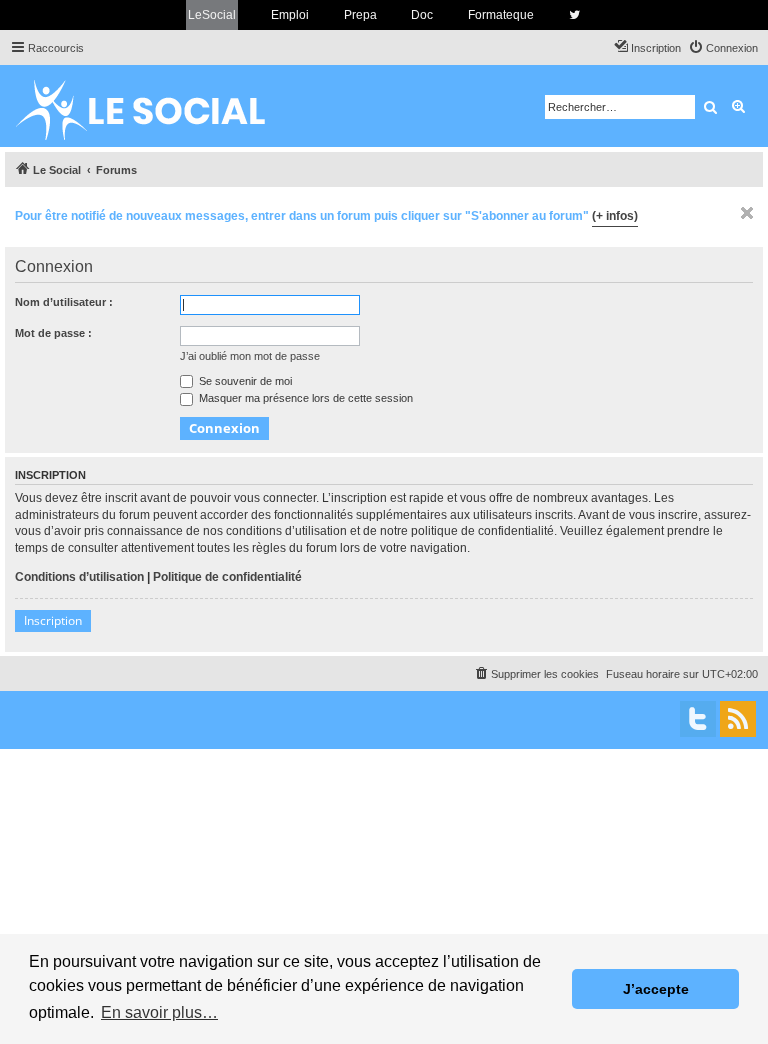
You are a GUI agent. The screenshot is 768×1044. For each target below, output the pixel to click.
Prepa (360, 15)
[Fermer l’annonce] (747, 213)
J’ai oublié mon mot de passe (250, 356)
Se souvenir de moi (244, 381)
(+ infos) (615, 216)
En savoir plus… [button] (159, 1012)
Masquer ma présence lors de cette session (304, 398)
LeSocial (212, 15)
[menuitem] (723, 48)
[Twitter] (698, 719)
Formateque (501, 15)
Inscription (53, 620)
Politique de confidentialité (227, 577)
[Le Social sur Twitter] (574, 15)
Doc (422, 15)
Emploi (290, 15)
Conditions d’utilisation (79, 577)
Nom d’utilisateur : (64, 302)
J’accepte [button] (656, 989)
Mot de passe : (53, 333)
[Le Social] (156, 106)
